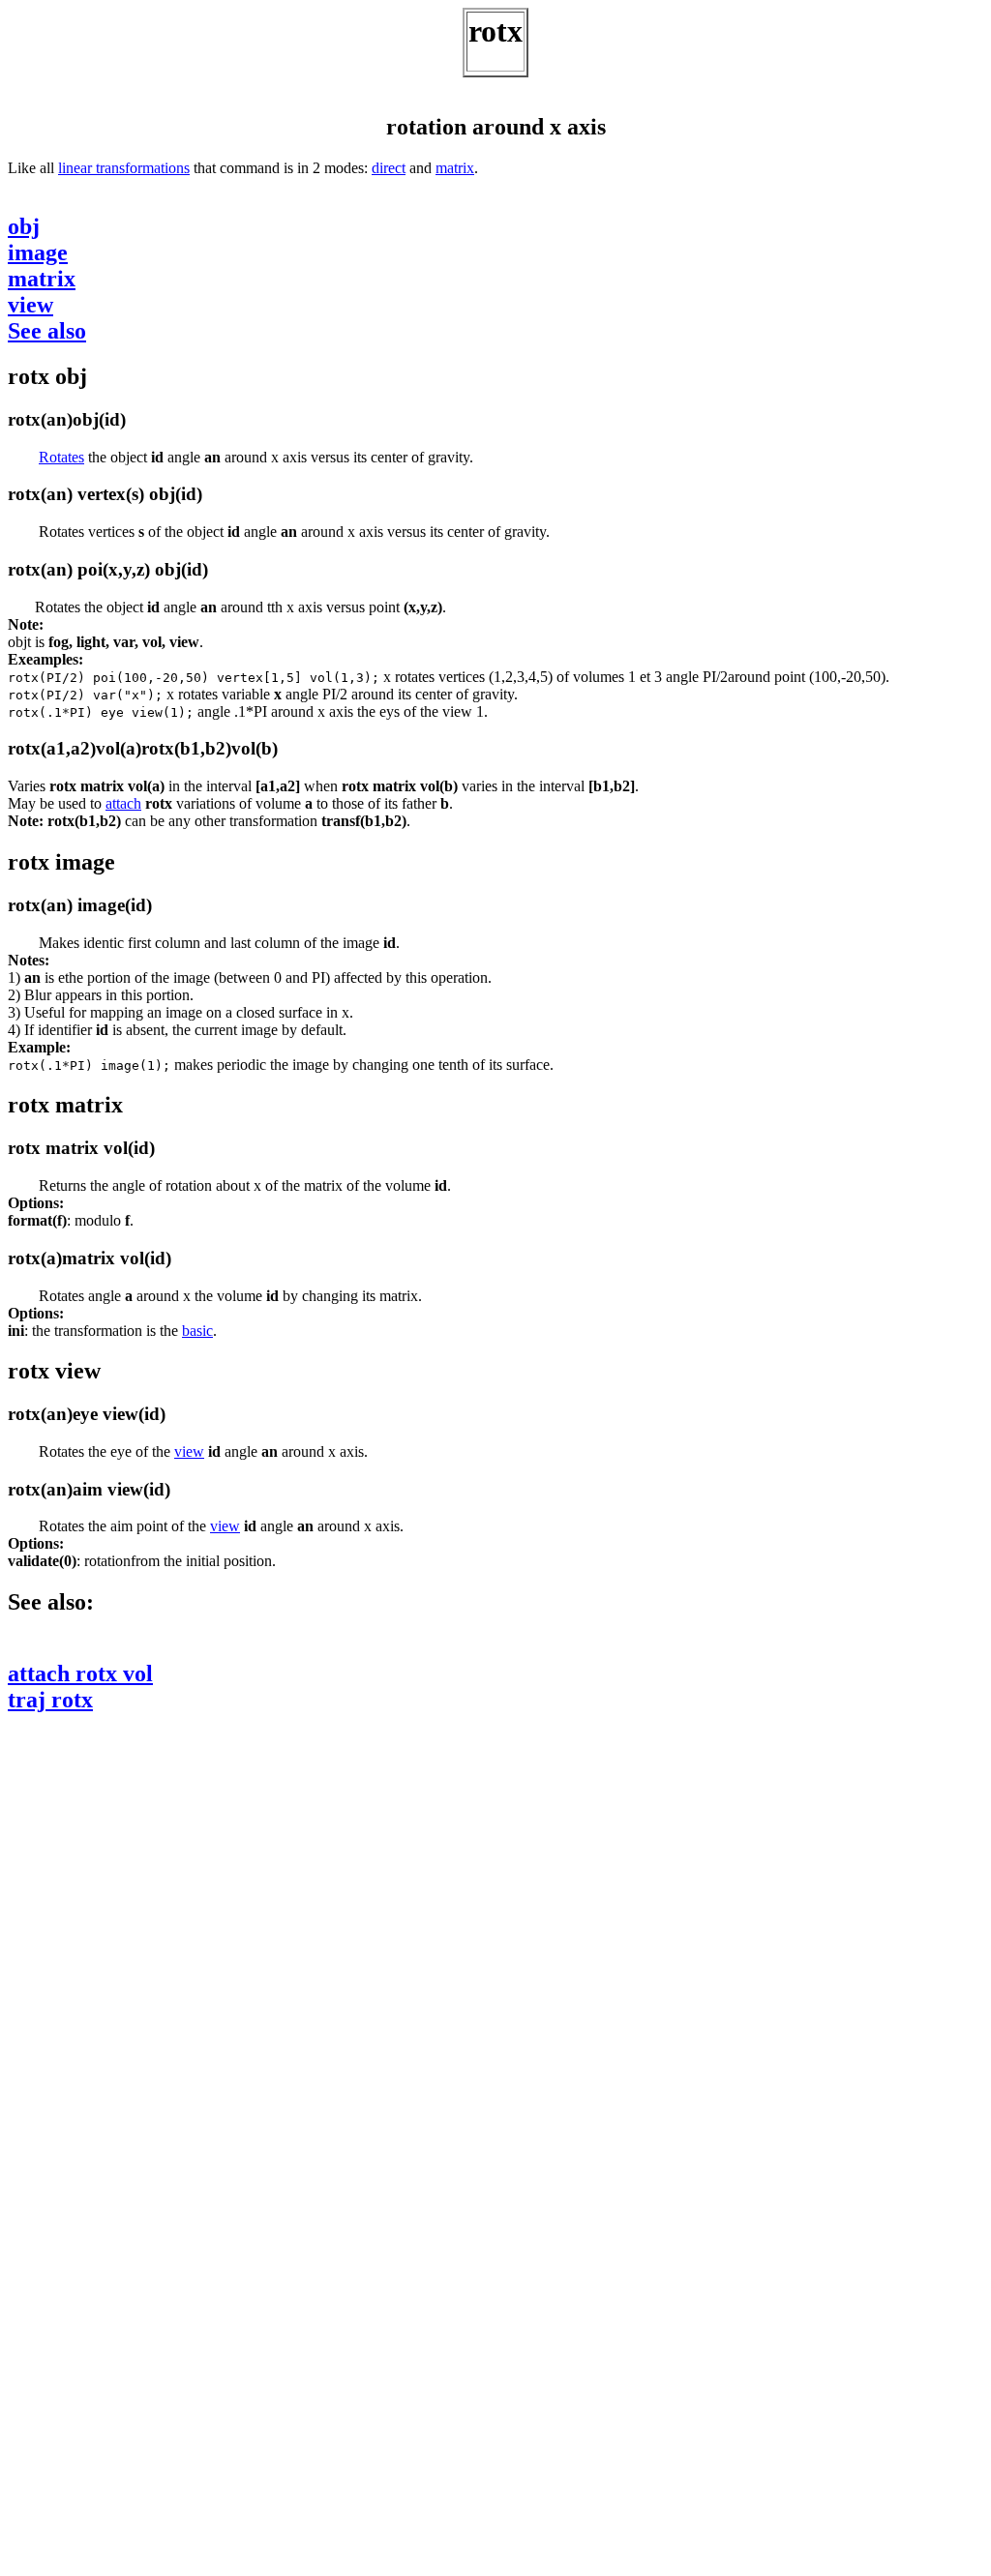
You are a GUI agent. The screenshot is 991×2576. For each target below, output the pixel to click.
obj (24, 226)
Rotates (61, 457)
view (30, 305)
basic (197, 1331)
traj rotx (50, 1700)
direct (389, 168)
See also (47, 331)
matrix (455, 168)
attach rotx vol (80, 1673)
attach (123, 803)
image (38, 252)
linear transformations (124, 168)
